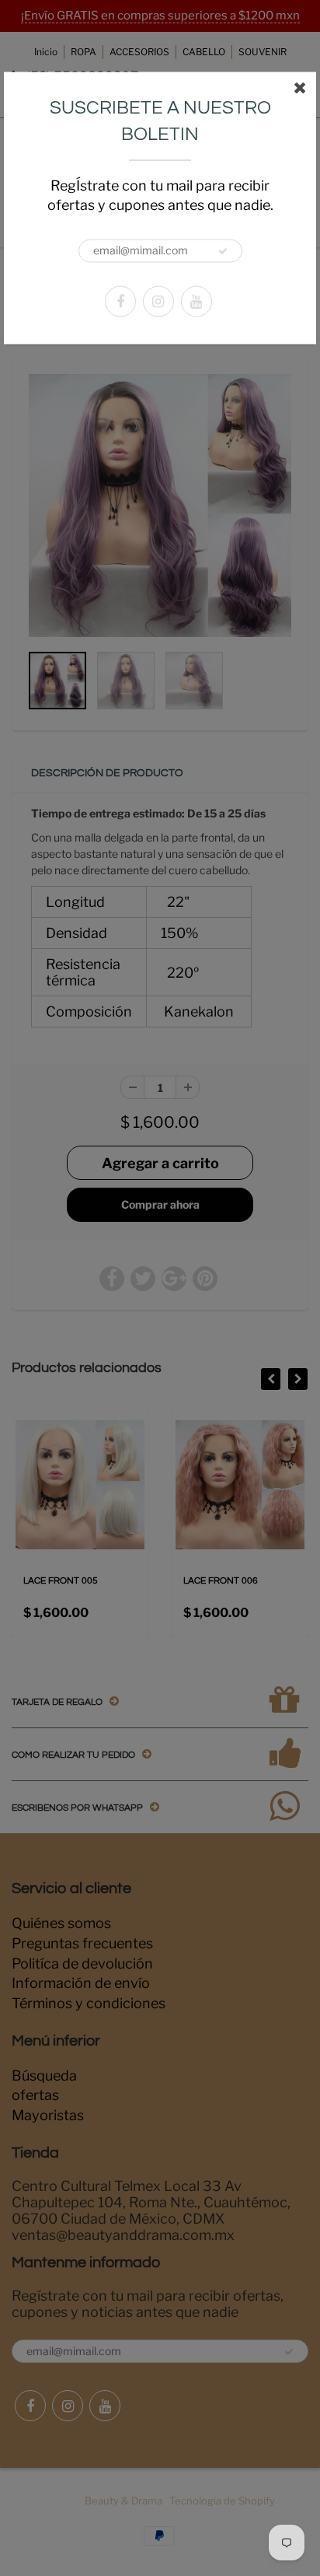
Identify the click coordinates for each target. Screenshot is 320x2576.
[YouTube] (197, 301)
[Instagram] (158, 301)
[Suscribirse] (223, 251)
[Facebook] (120, 301)
